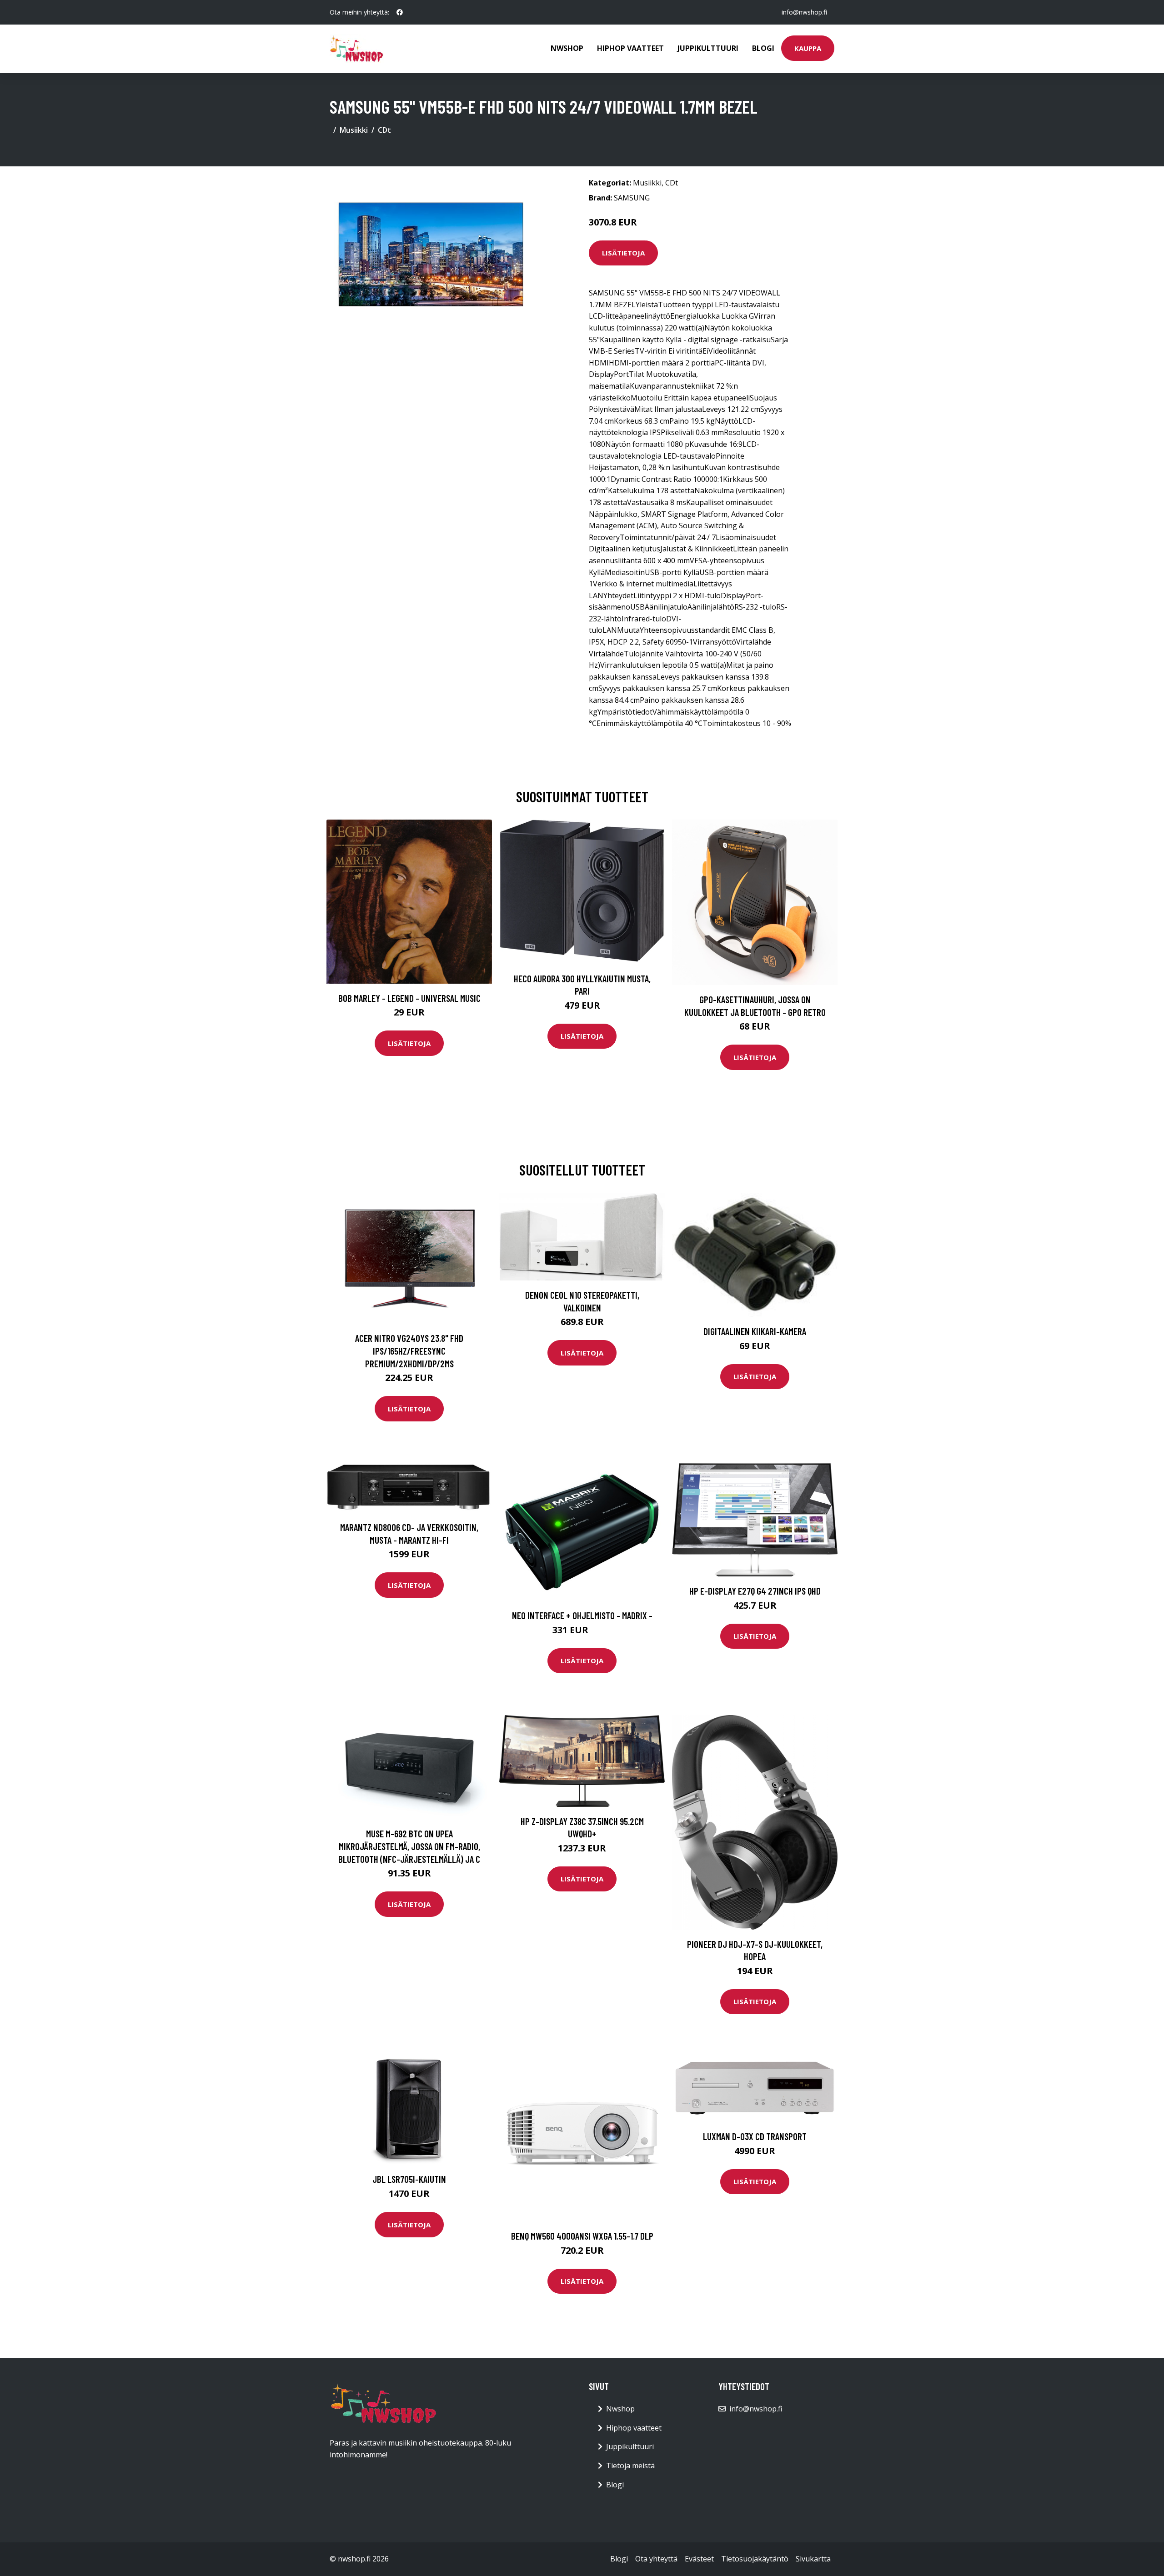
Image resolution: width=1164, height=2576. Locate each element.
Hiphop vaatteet (630, 48)
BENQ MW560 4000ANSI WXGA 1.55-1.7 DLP (582, 2236)
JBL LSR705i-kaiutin (409, 2179)
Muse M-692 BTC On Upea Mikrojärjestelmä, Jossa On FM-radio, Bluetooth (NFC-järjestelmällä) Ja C (409, 1846)
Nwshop (567, 48)
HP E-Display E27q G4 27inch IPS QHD (755, 1591)
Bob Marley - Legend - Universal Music (409, 998)
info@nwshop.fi (804, 12)
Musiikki (354, 130)
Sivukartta (813, 2559)
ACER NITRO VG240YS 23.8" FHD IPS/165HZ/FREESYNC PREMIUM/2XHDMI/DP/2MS (409, 1351)
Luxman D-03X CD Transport (755, 2136)
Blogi (763, 48)
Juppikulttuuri (708, 48)
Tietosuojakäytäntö (755, 2559)
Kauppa (808, 48)
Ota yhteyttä (656, 2559)
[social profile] (400, 12)
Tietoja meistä (630, 2466)
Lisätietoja (623, 253)
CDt (384, 130)
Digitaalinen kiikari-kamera (755, 1331)
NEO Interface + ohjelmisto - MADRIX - (582, 1615)
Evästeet (699, 2559)
